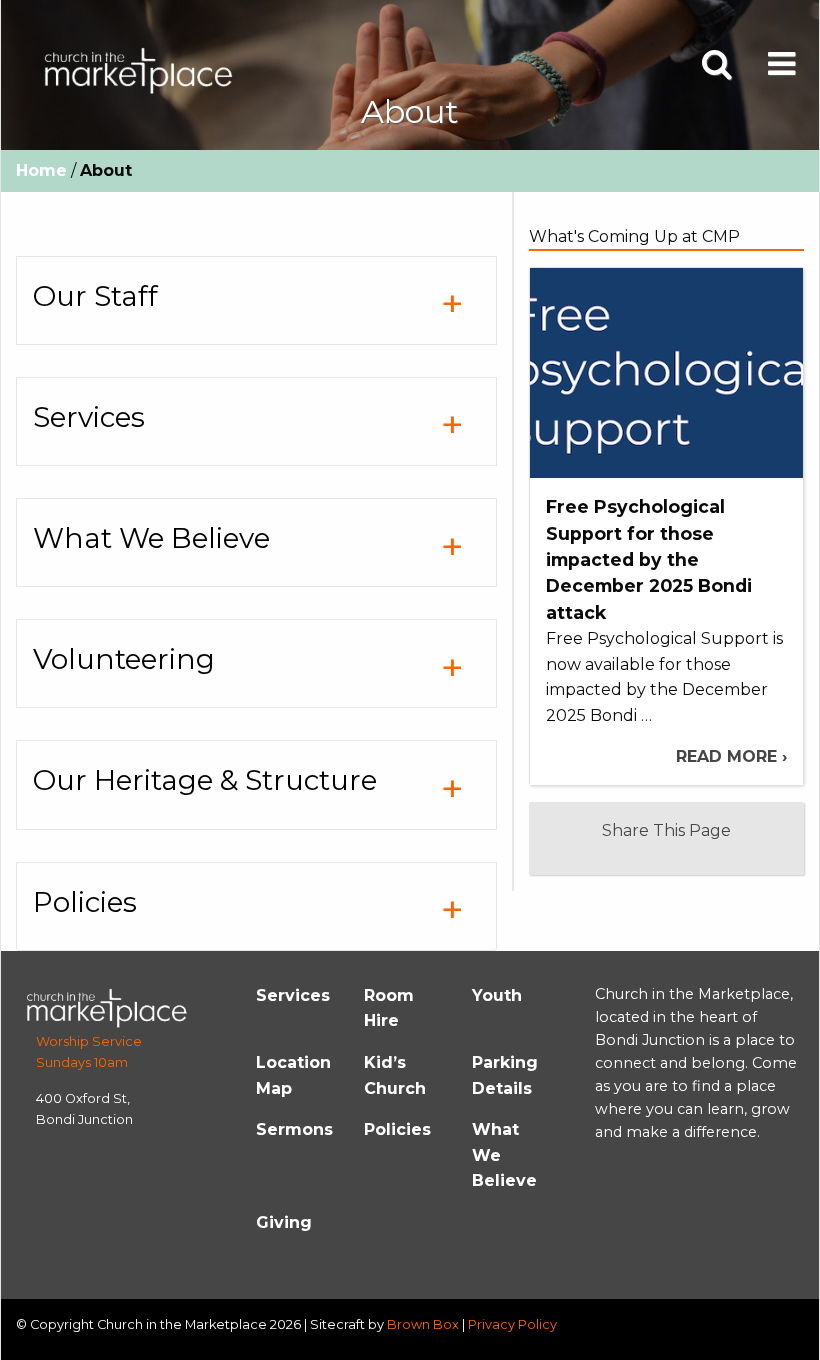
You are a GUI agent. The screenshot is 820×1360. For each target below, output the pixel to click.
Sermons (294, 1129)
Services (293, 995)
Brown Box (423, 1324)
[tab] (256, 300)
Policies (397, 1129)
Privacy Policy (512, 1324)
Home (41, 170)
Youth (497, 995)
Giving (284, 1222)
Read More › (731, 756)
